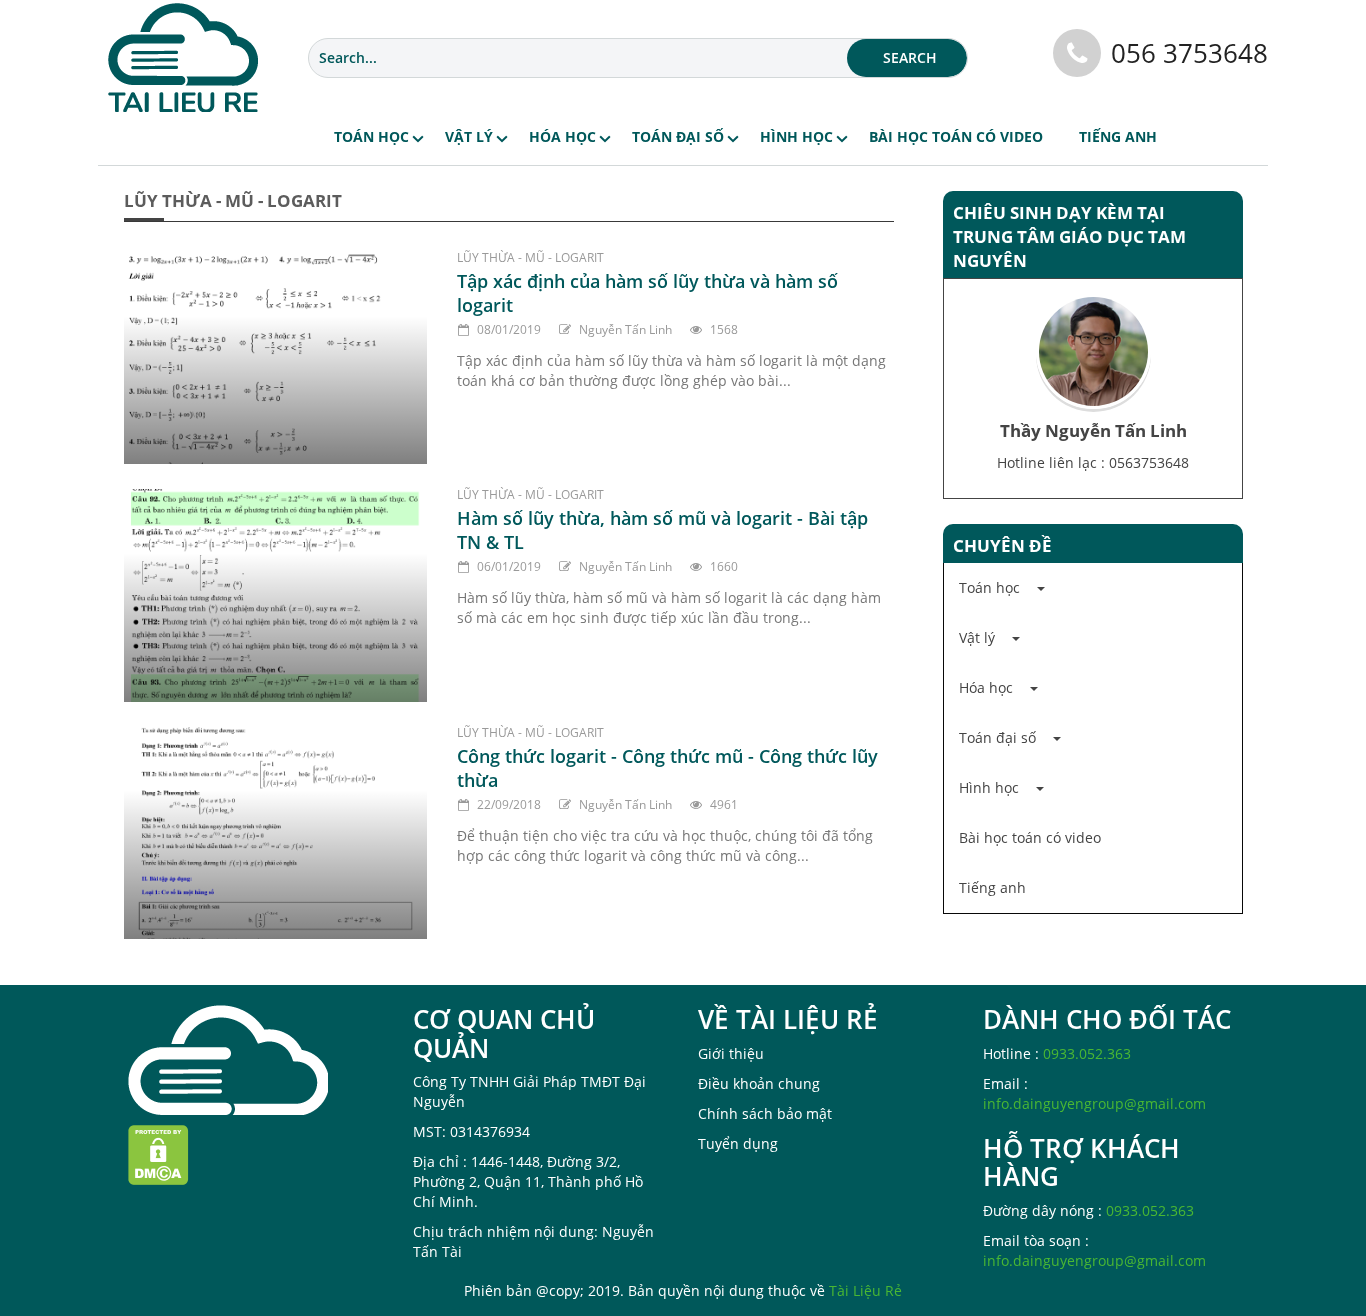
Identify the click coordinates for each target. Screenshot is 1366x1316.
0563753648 (1149, 462)
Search (910, 57)
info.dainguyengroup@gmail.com (1094, 1103)
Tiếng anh (1118, 136)
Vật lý (469, 136)
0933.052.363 (1087, 1053)
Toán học (371, 136)
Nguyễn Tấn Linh (625, 329)
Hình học (796, 136)
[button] (1093, 588)
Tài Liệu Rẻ (865, 1290)
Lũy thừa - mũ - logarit (530, 257)
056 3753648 (1189, 53)
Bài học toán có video (956, 136)
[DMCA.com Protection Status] (158, 1153)
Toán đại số (678, 136)
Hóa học (562, 136)
